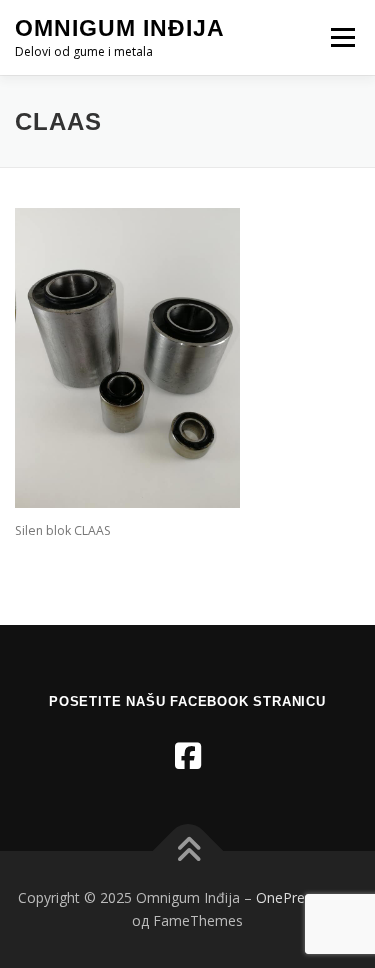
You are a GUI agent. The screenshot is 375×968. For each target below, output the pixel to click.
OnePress (287, 897)
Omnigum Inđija (120, 28)
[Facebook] (188, 755)
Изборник (342, 37)
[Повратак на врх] (187, 850)
